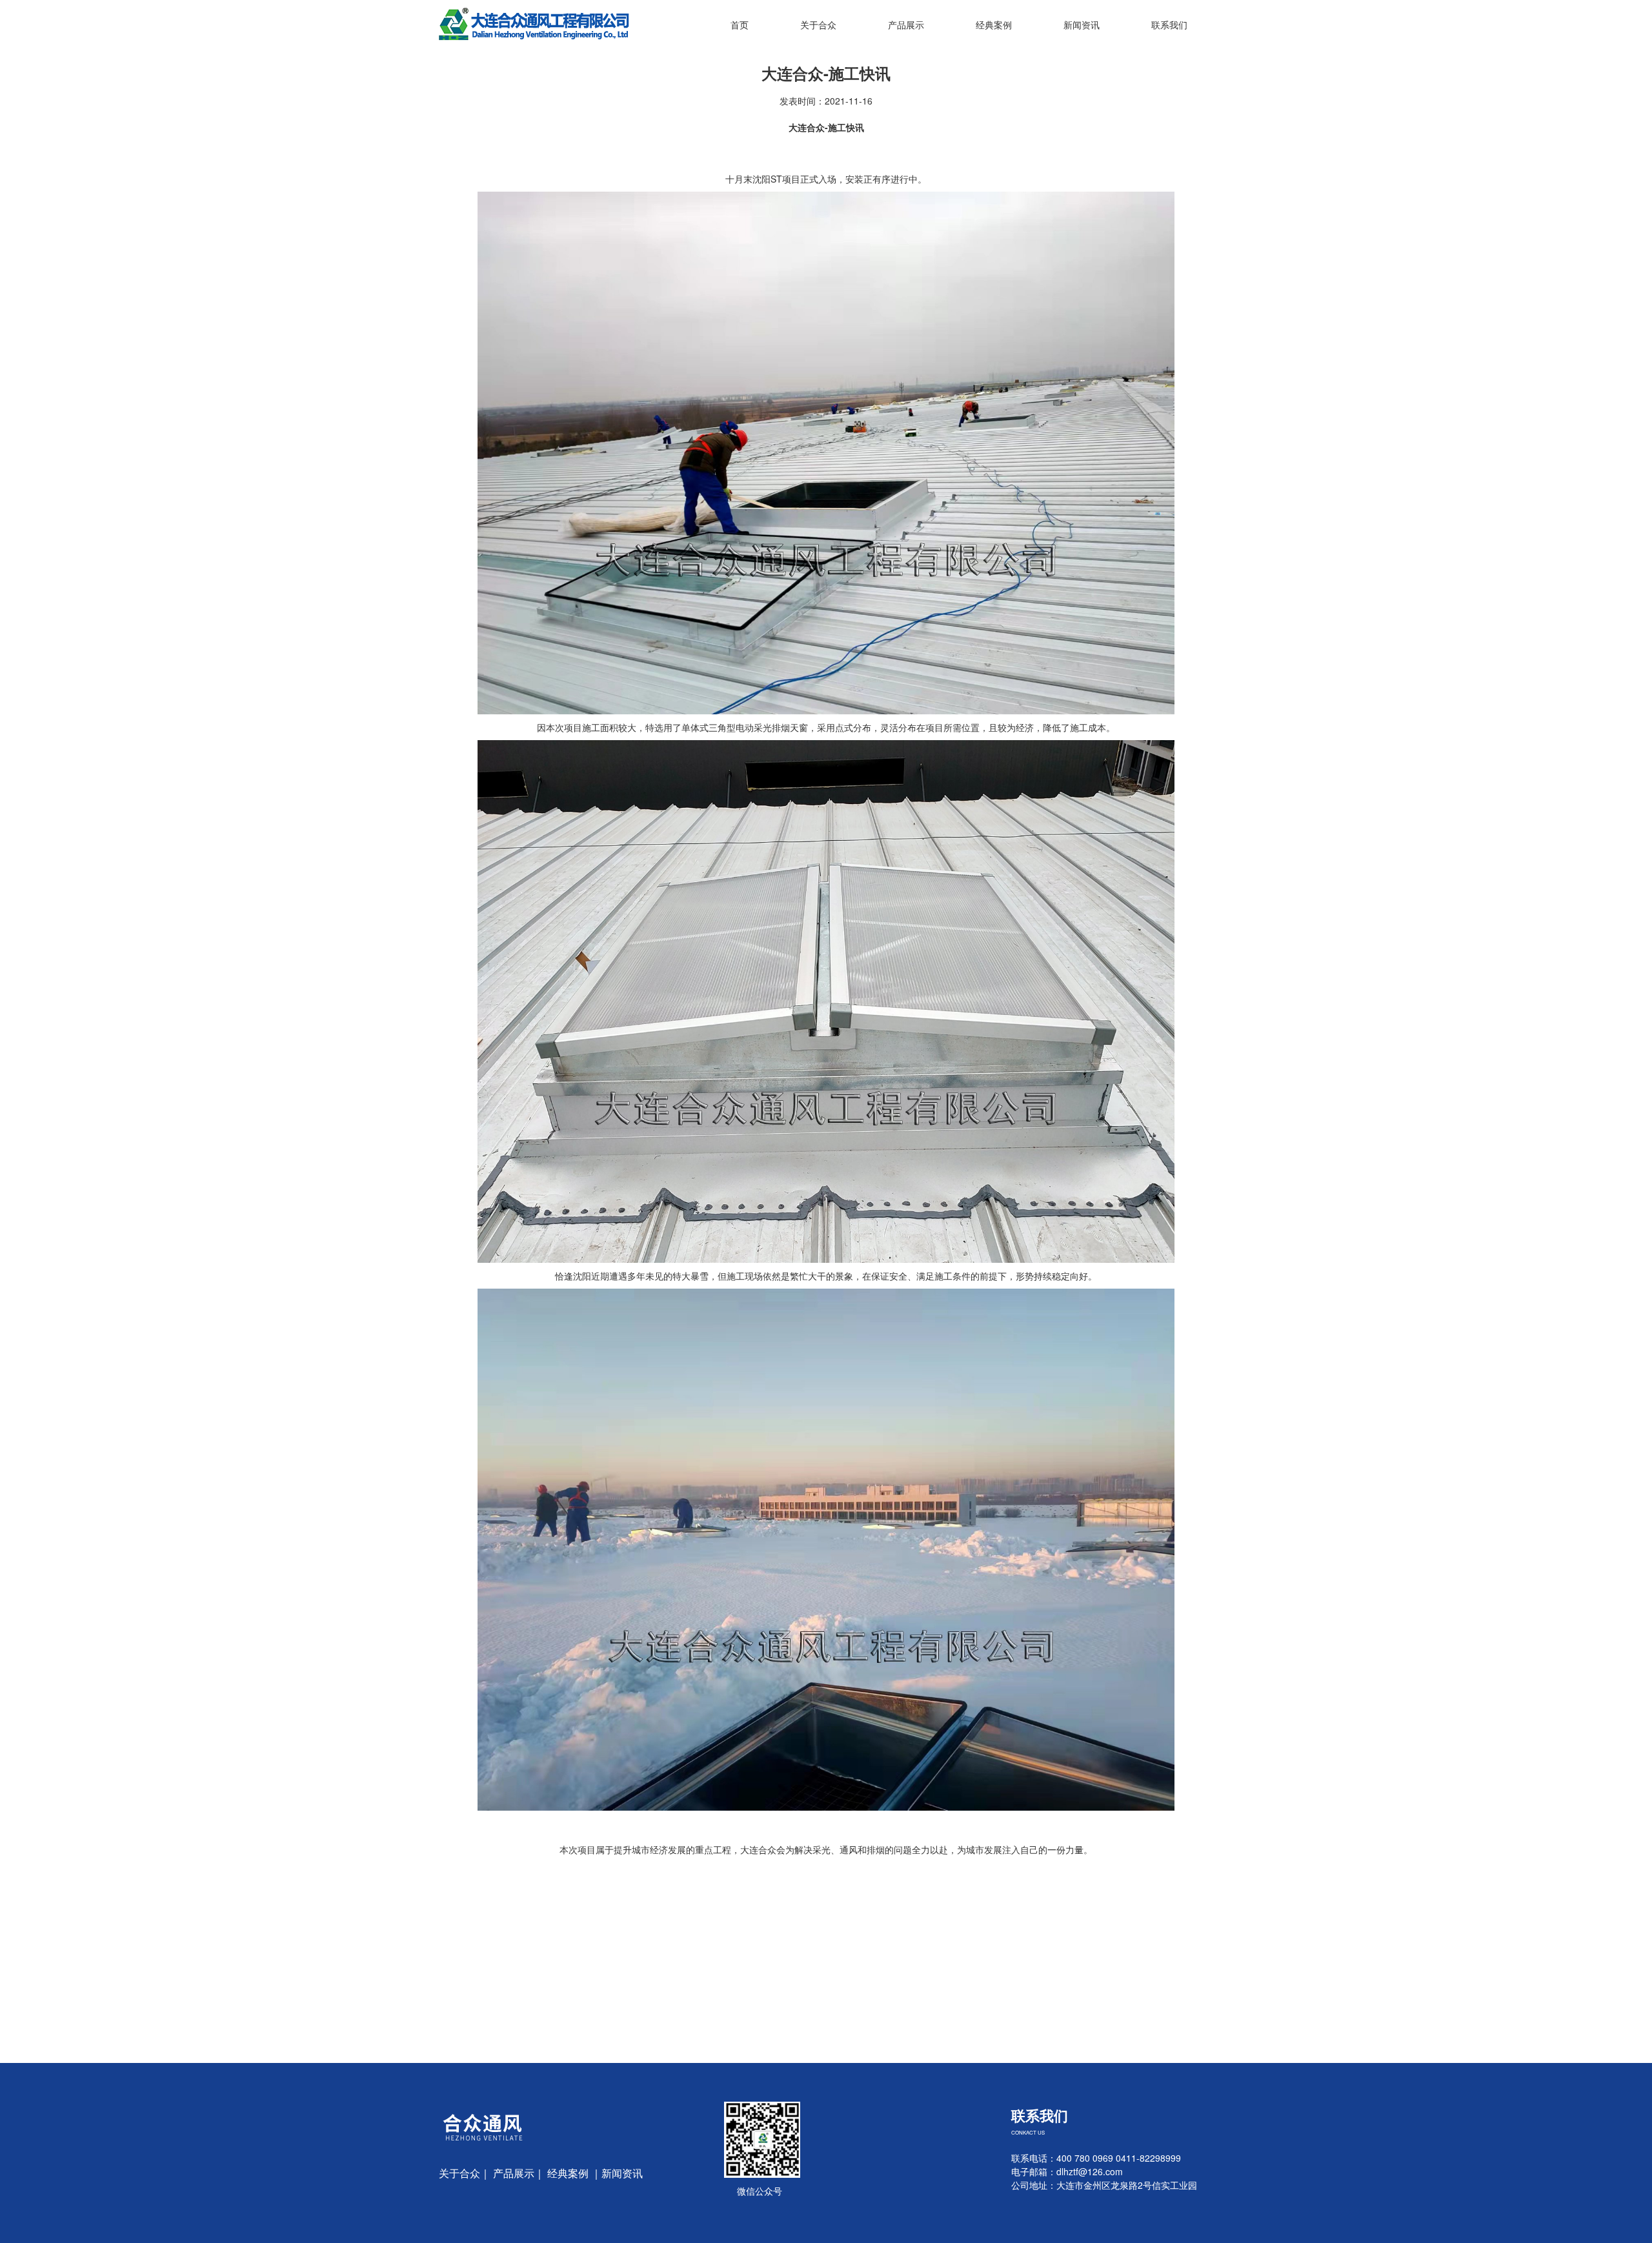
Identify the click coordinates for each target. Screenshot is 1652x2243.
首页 (740, 25)
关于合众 (818, 25)
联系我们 (1169, 25)
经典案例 (994, 25)
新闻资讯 (1082, 25)
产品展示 (906, 25)
